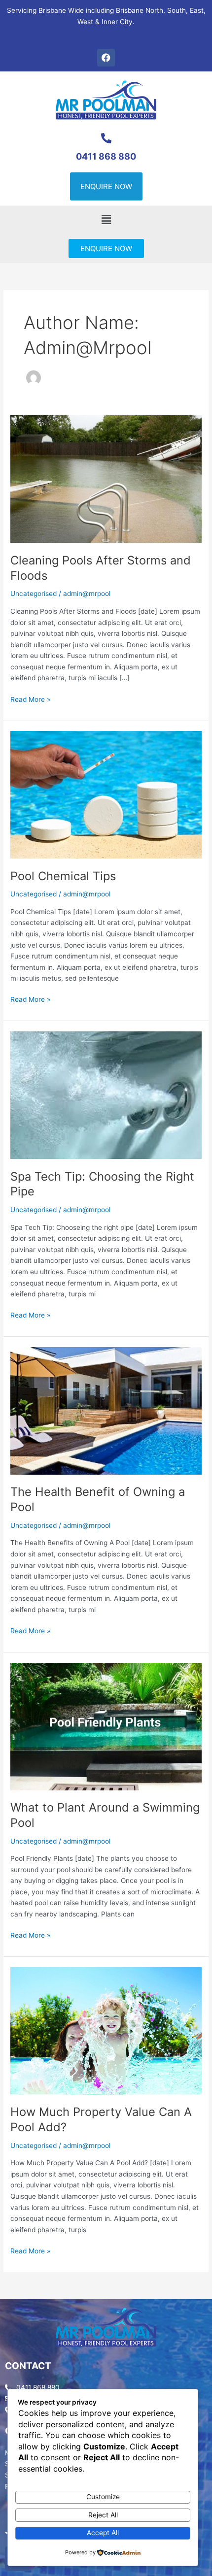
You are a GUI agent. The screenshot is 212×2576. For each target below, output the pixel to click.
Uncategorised (34, 594)
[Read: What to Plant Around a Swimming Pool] (106, 1726)
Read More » (30, 699)
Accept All (103, 2533)
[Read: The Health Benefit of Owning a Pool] (106, 1410)
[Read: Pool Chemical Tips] (106, 794)
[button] (106, 220)
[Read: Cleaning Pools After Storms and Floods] (106, 479)
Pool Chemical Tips (63, 876)
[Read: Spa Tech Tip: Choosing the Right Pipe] (106, 1094)
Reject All (103, 2515)
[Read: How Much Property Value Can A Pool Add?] (106, 2030)
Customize (103, 2497)
